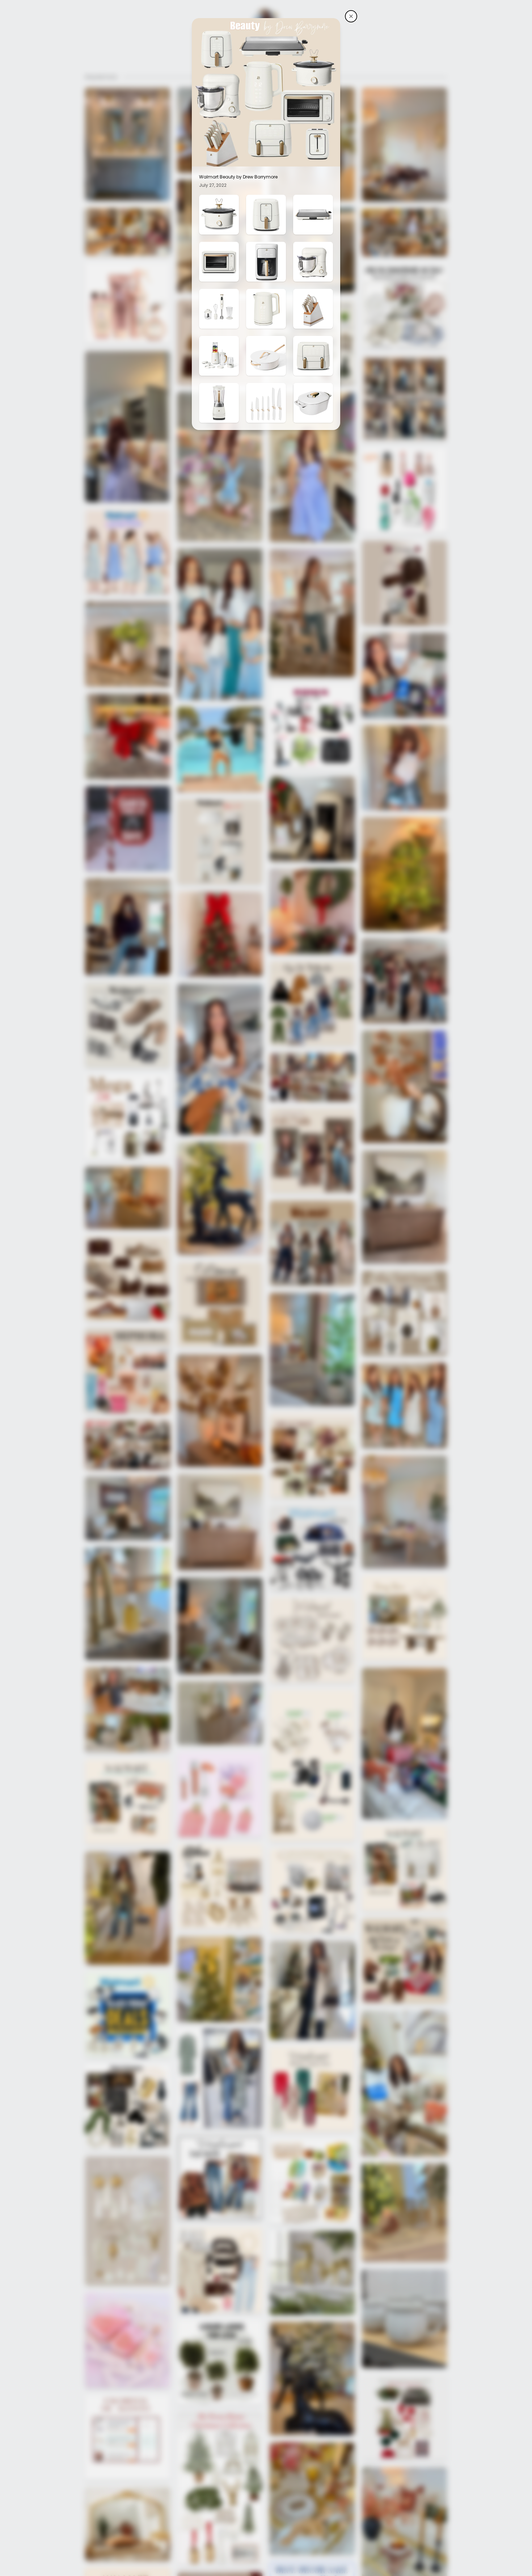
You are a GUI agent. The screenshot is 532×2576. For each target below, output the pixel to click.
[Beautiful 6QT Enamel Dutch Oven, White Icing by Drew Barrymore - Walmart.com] (313, 403)
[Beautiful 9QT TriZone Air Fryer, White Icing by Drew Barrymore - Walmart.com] (313, 356)
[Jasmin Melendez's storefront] (351, 16)
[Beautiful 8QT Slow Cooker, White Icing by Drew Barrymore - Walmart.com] (219, 215)
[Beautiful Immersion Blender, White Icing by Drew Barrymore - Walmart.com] (219, 309)
